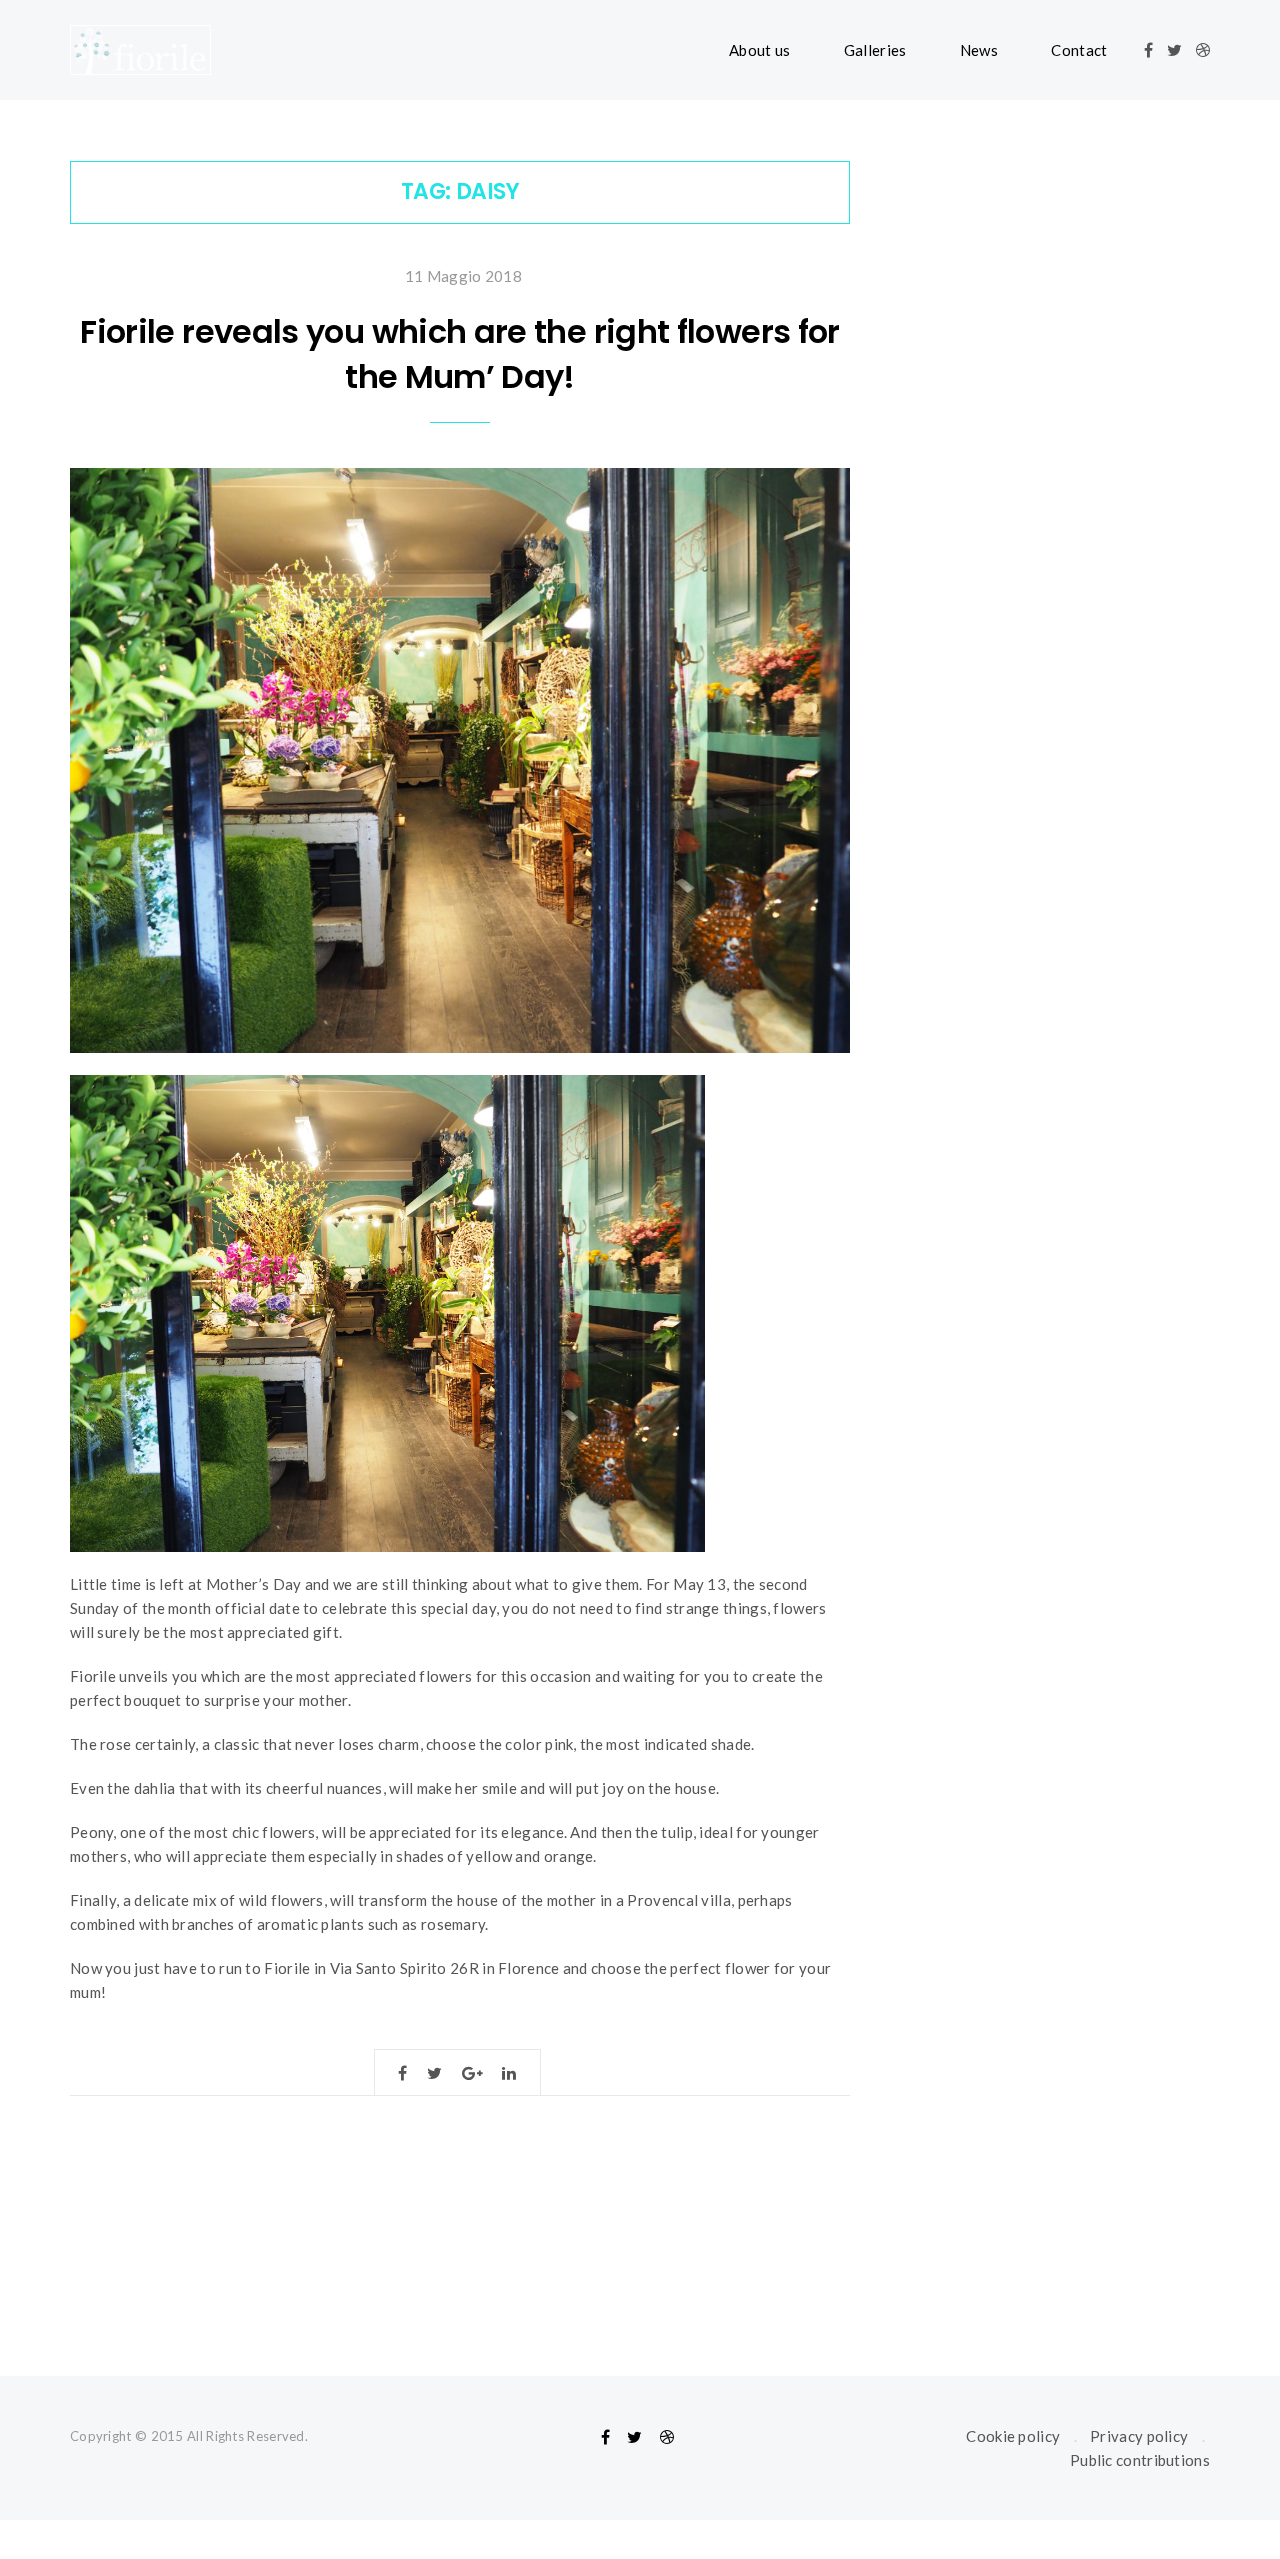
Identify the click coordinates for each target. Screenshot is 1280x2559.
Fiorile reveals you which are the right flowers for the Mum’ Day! (459, 354)
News (979, 50)
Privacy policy (1139, 2436)
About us (759, 50)
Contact (1079, 50)
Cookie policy (1013, 2436)
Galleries (875, 50)
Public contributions (1140, 2460)
